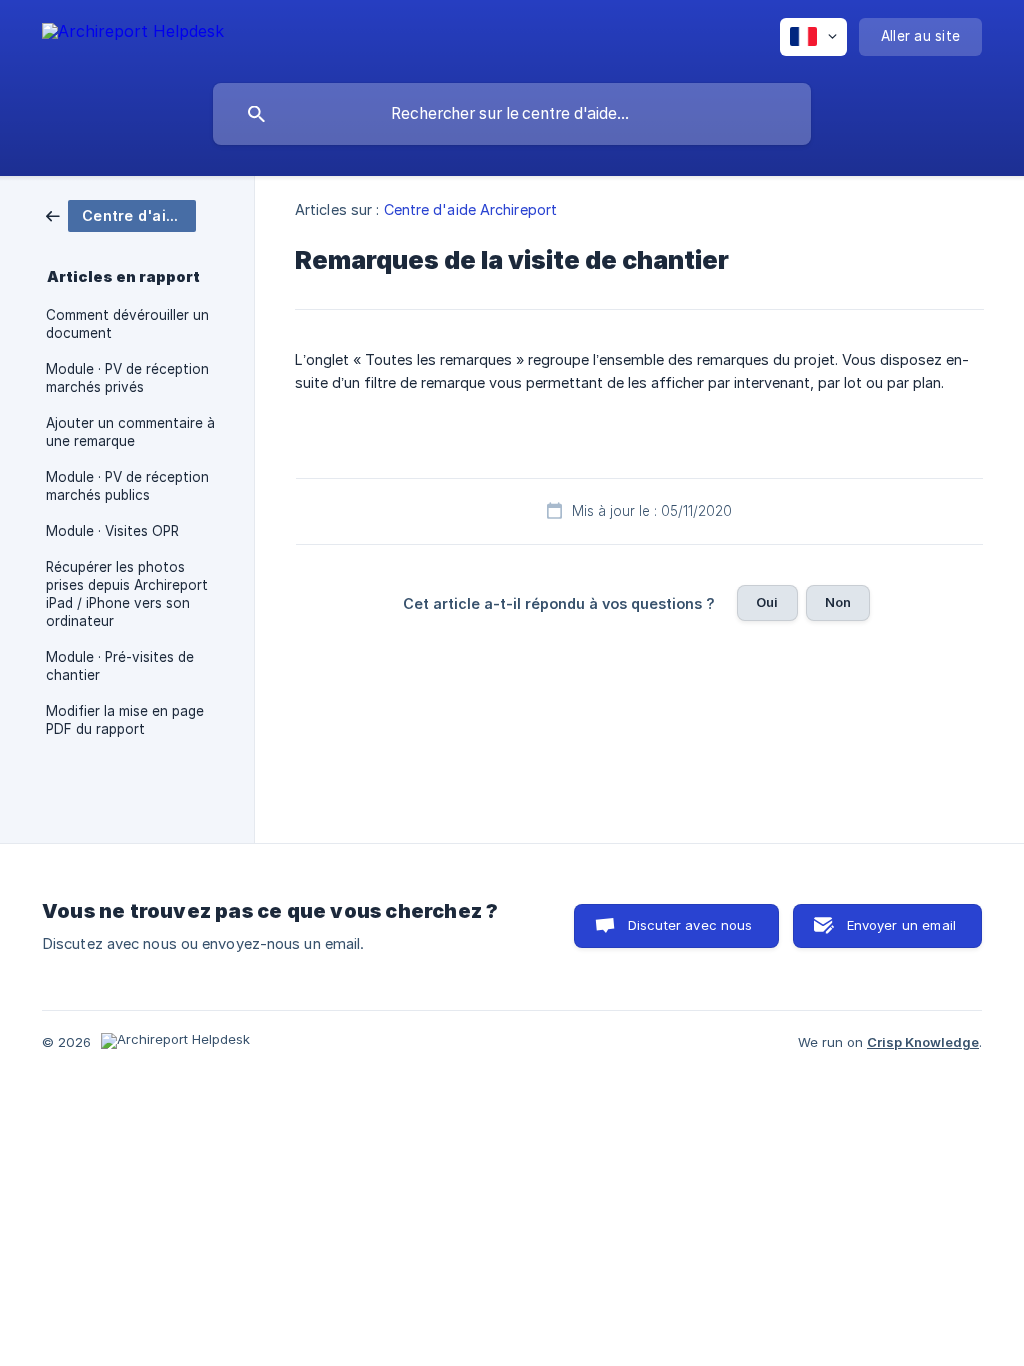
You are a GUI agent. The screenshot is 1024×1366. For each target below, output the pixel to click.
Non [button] (838, 602)
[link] (121, 214)
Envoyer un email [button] (901, 925)
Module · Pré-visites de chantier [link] (120, 666)
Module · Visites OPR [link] (112, 531)
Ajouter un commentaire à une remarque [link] (130, 432)
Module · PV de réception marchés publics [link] (127, 486)
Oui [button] (767, 602)
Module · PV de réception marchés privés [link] (127, 378)
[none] (133, 34)
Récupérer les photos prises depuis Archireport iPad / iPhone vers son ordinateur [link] (127, 594)
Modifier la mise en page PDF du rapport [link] (125, 720)
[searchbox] (512, 114)
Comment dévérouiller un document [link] (127, 324)
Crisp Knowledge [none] (923, 1042)
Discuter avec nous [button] (690, 925)
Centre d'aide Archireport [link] (471, 209)
